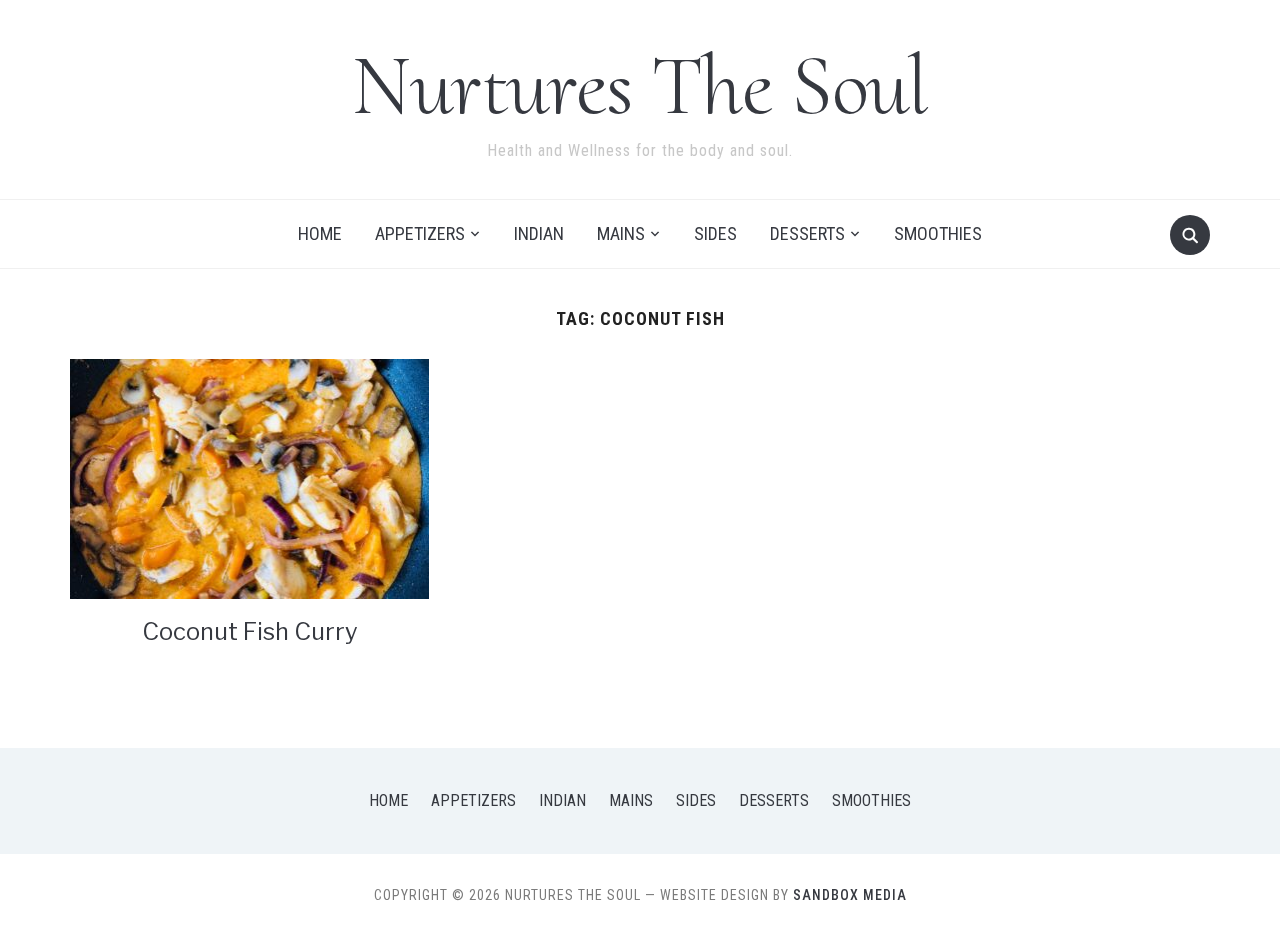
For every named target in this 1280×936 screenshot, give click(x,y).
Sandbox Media (850, 895)
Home (320, 233)
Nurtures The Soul (640, 85)
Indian (539, 233)
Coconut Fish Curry (250, 631)
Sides (715, 233)
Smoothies (938, 233)
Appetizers (420, 233)
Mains (621, 233)
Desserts (807, 233)
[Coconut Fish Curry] (249, 477)
